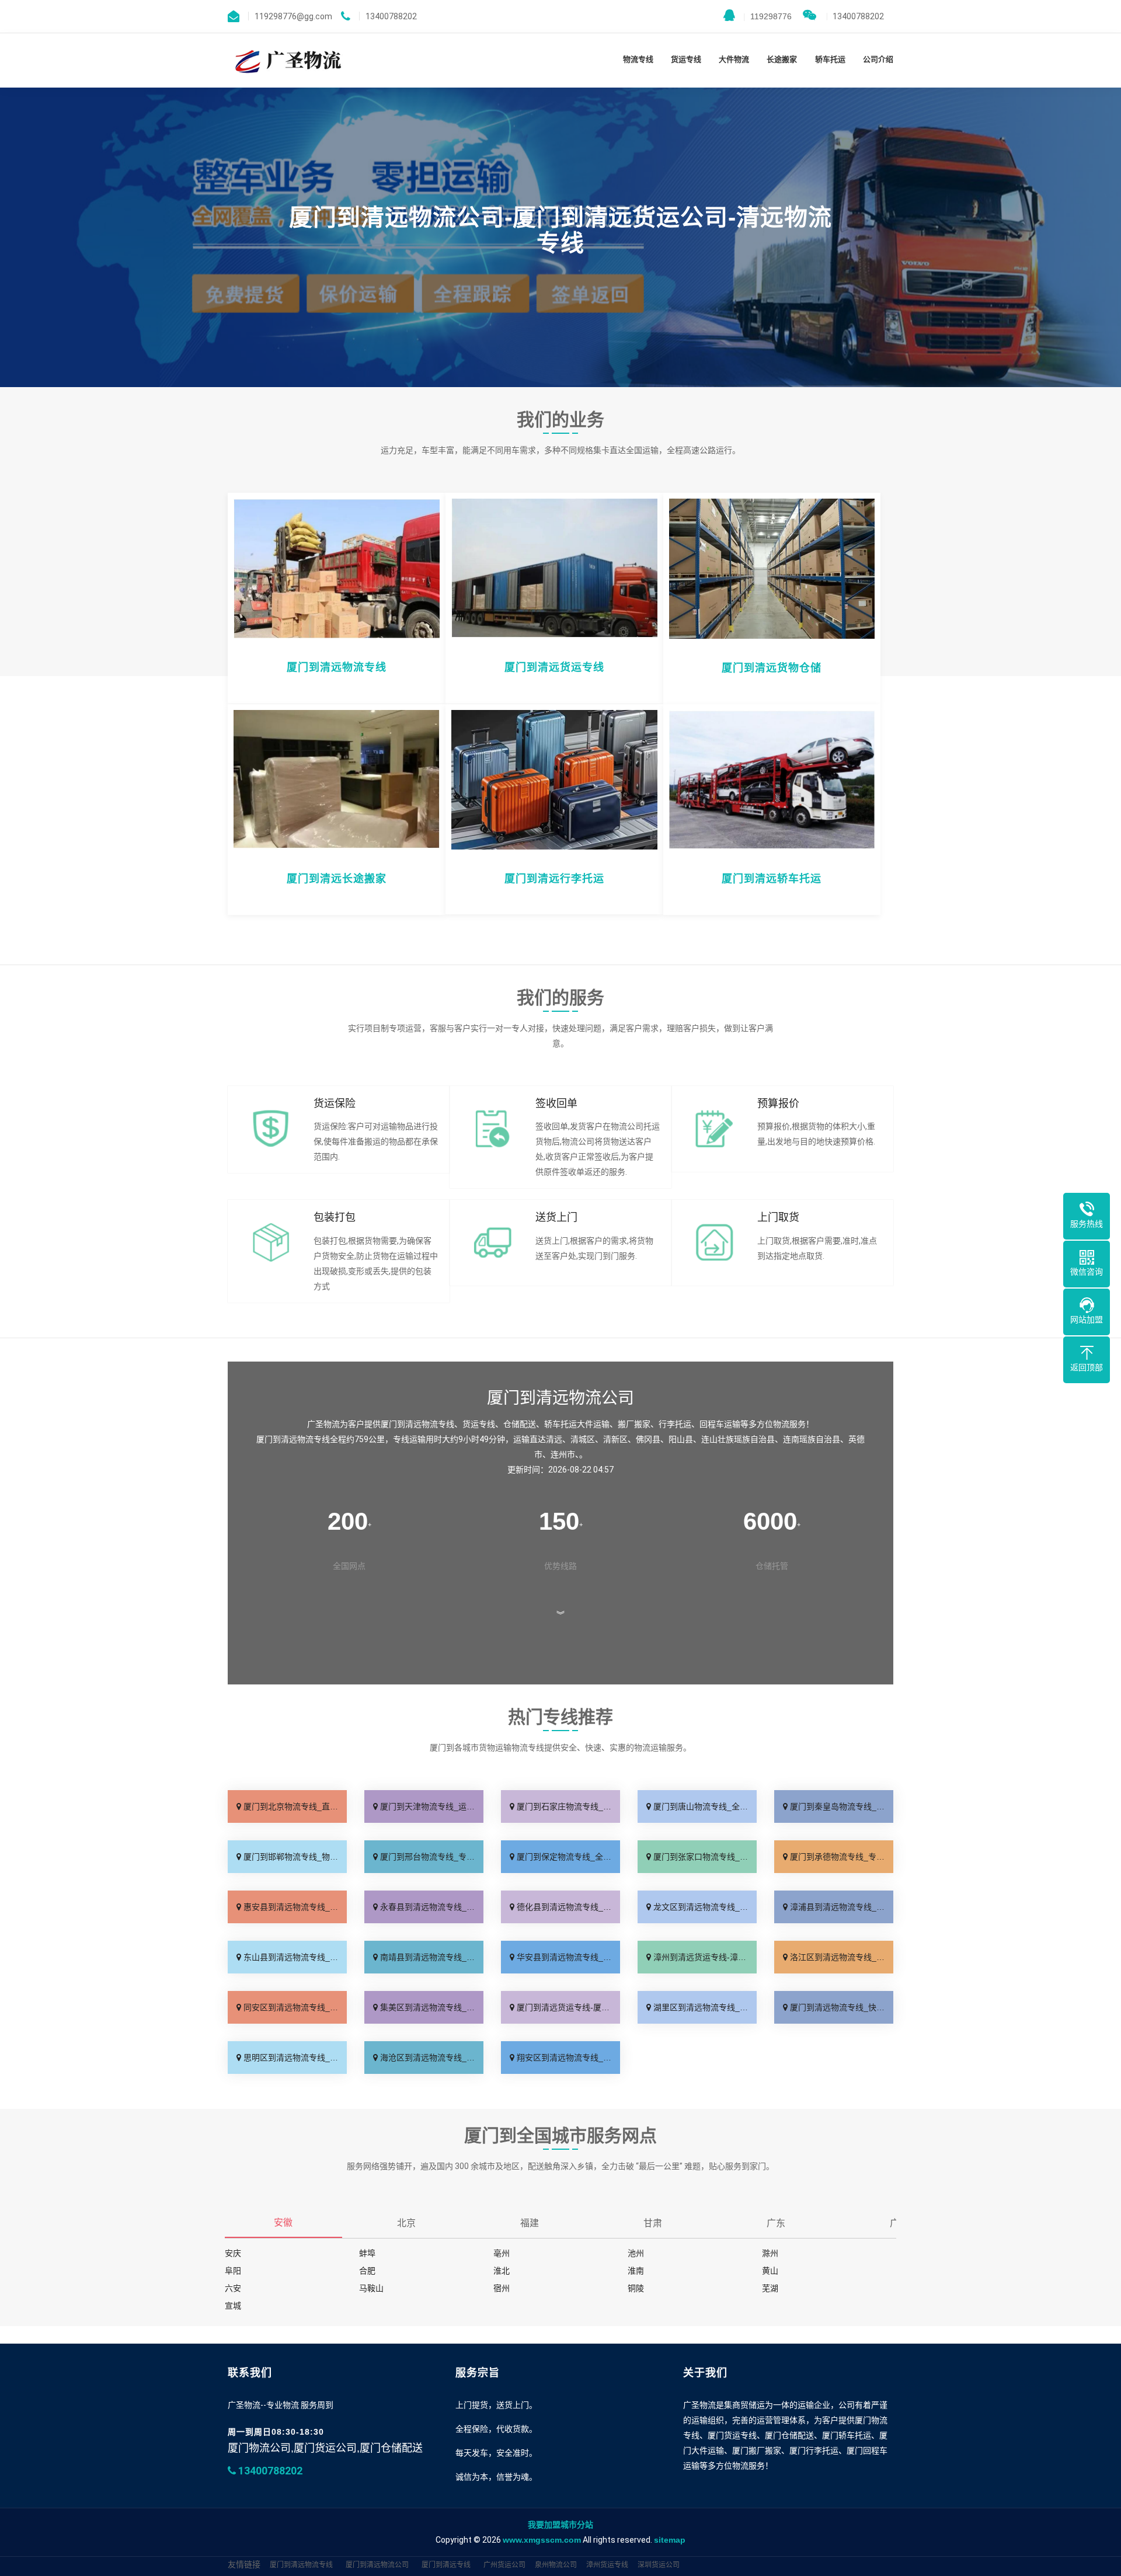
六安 (233, 2288)
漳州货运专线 (607, 2565)
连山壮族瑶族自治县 (738, 1439)
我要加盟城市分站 (560, 2525)
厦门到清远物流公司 (377, 2565)
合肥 (367, 2271)
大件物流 (734, 59)
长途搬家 (782, 59)
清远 (554, 1439)
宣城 (233, 2306)
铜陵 (636, 2288)
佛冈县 (648, 1439)
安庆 (233, 2253)
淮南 (636, 2271)
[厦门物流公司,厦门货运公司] (286, 60)
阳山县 (681, 1439)
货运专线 (686, 59)
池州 (636, 2253)
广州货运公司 (504, 2565)
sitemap (670, 2540)
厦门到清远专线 (446, 2565)
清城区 (583, 1439)
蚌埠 (367, 2253)
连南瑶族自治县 (812, 1439)
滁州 (770, 2253)
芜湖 (770, 2288)
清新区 (615, 1439)
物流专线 (638, 59)
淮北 (502, 2271)
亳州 (502, 2253)
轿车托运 (830, 59)
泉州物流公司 (556, 2565)
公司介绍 (878, 59)
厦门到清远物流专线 (301, 2565)
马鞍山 (371, 2288)
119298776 (767, 16)
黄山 (770, 2271)
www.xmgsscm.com (542, 2540)
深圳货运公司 (659, 2565)
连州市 (563, 1454)
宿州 (502, 2288)
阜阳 (233, 2271)
